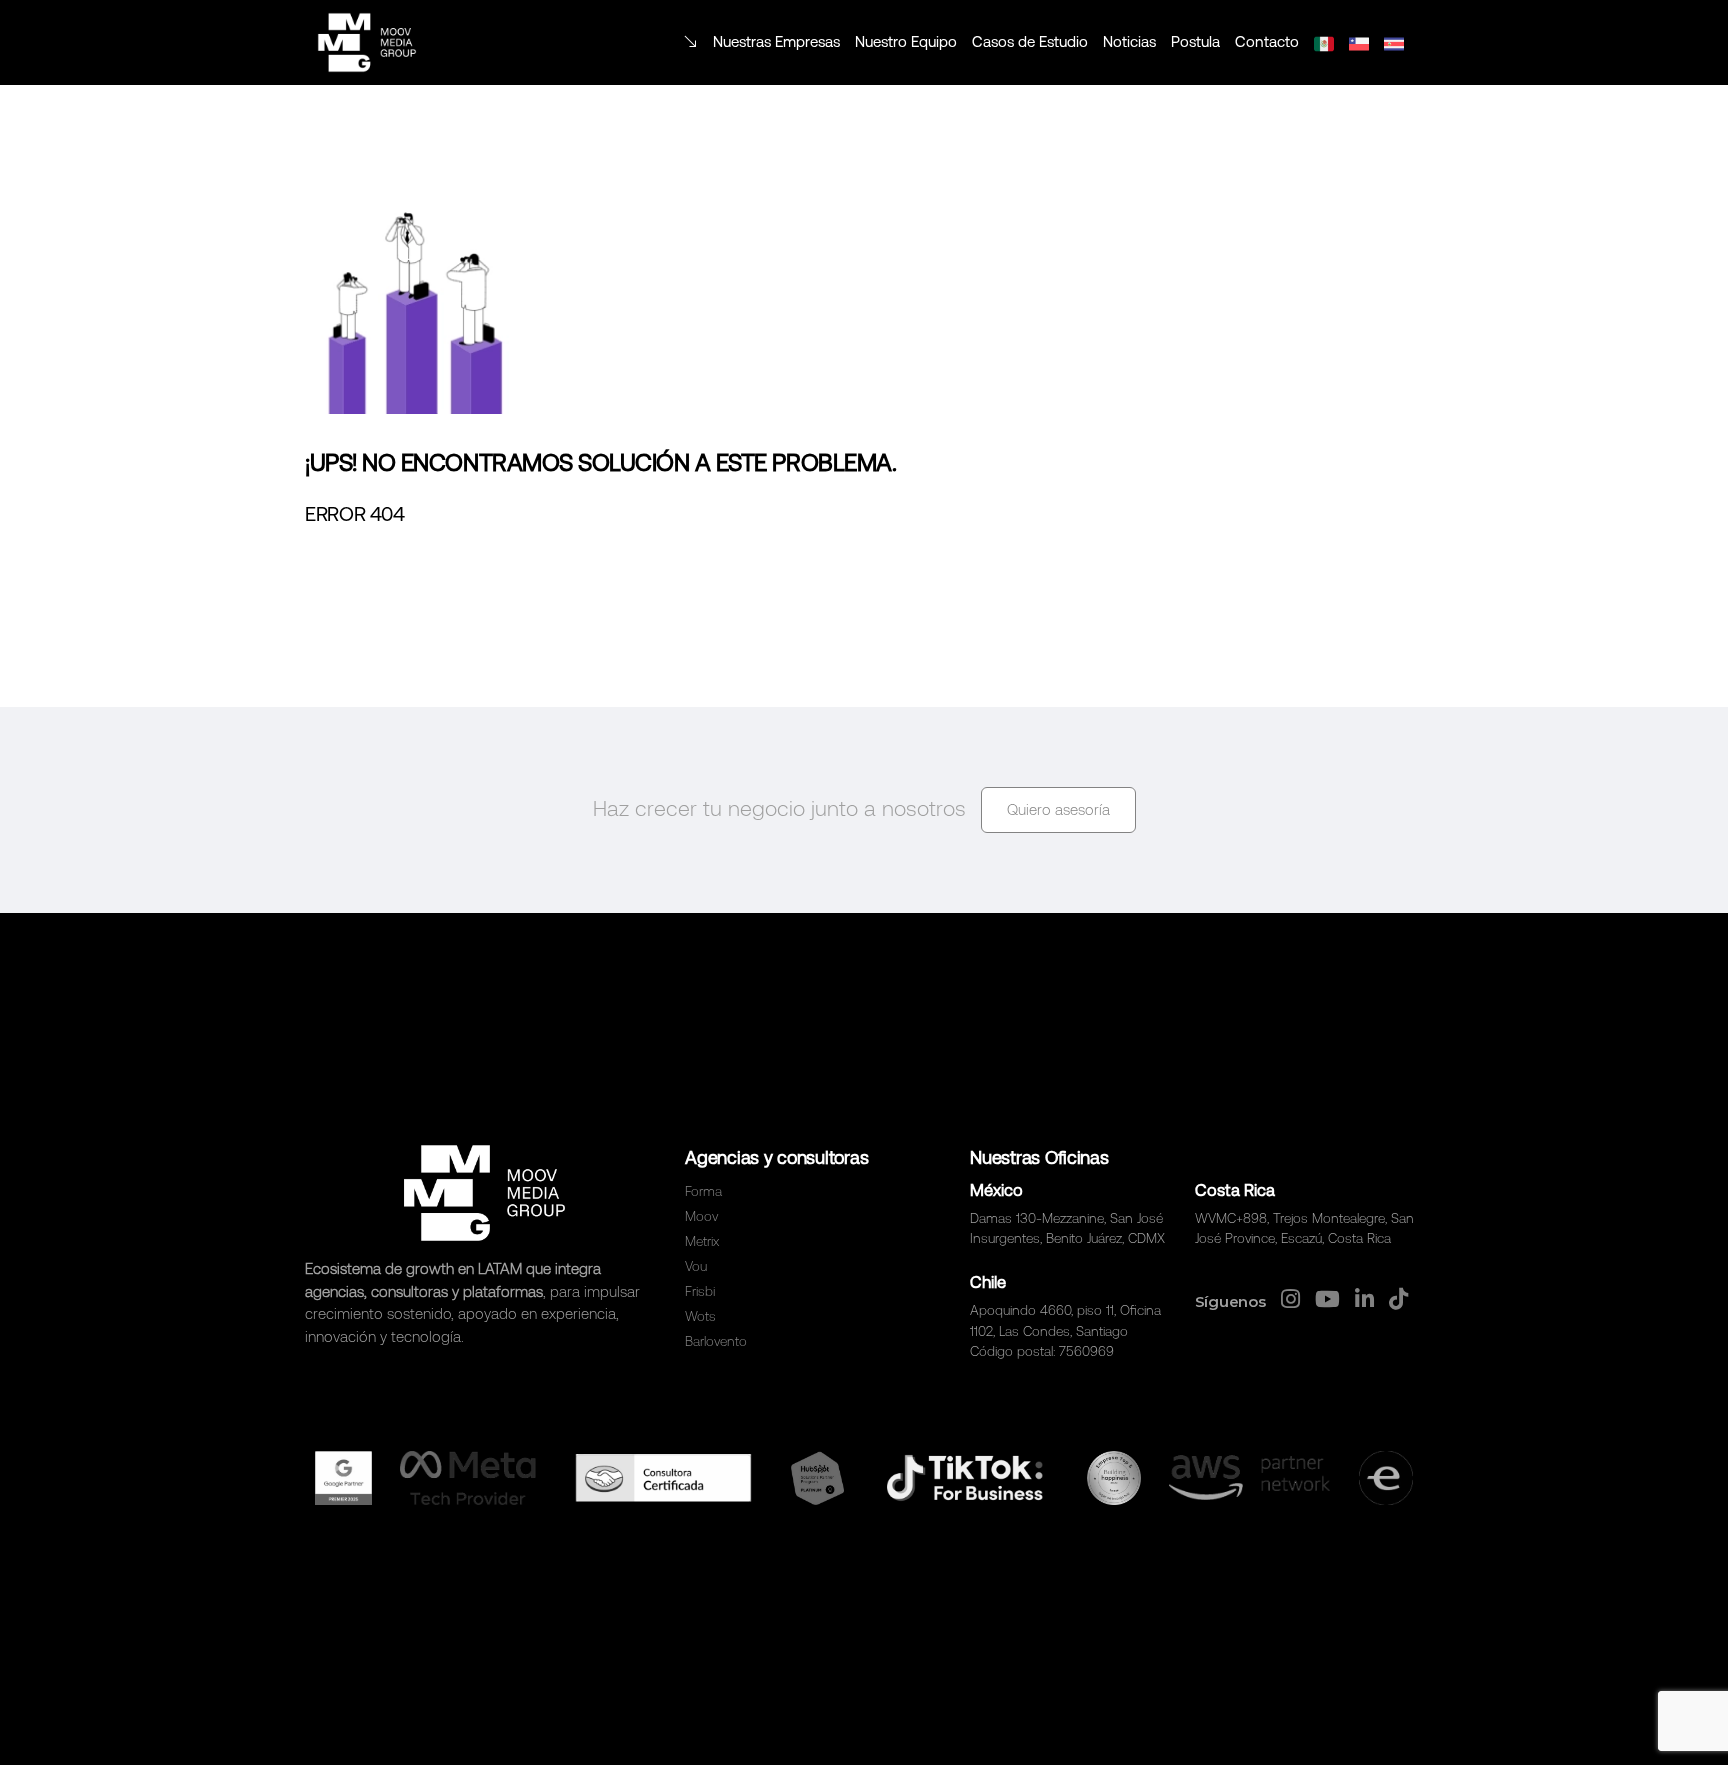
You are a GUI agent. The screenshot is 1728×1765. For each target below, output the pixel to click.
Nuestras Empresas (776, 41)
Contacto (1267, 41)
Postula (1195, 41)
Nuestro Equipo (906, 41)
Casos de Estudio (1030, 41)
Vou (696, 1266)
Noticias (1129, 41)
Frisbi (700, 1291)
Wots (700, 1316)
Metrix (702, 1241)
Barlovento (716, 1341)
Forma (703, 1191)
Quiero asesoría (1058, 809)
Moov (701, 1216)
